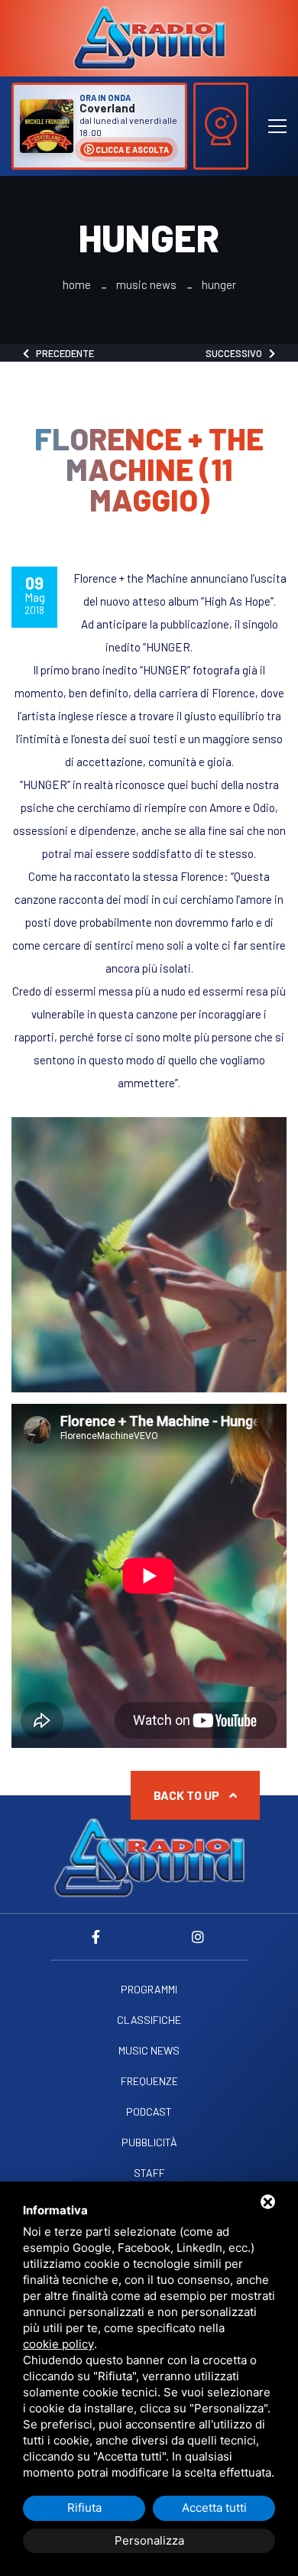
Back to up (188, 1795)
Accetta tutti (214, 2508)
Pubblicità (149, 2142)
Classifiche (149, 2020)
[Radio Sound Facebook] (100, 1937)
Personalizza (149, 2540)
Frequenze (149, 2081)
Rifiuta (84, 2508)
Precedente (62, 353)
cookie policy (58, 2344)
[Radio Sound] (149, 37)
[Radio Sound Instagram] (198, 1937)
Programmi (149, 1990)
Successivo (237, 353)
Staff (149, 2173)
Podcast (149, 2112)
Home (77, 285)
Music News (146, 285)
